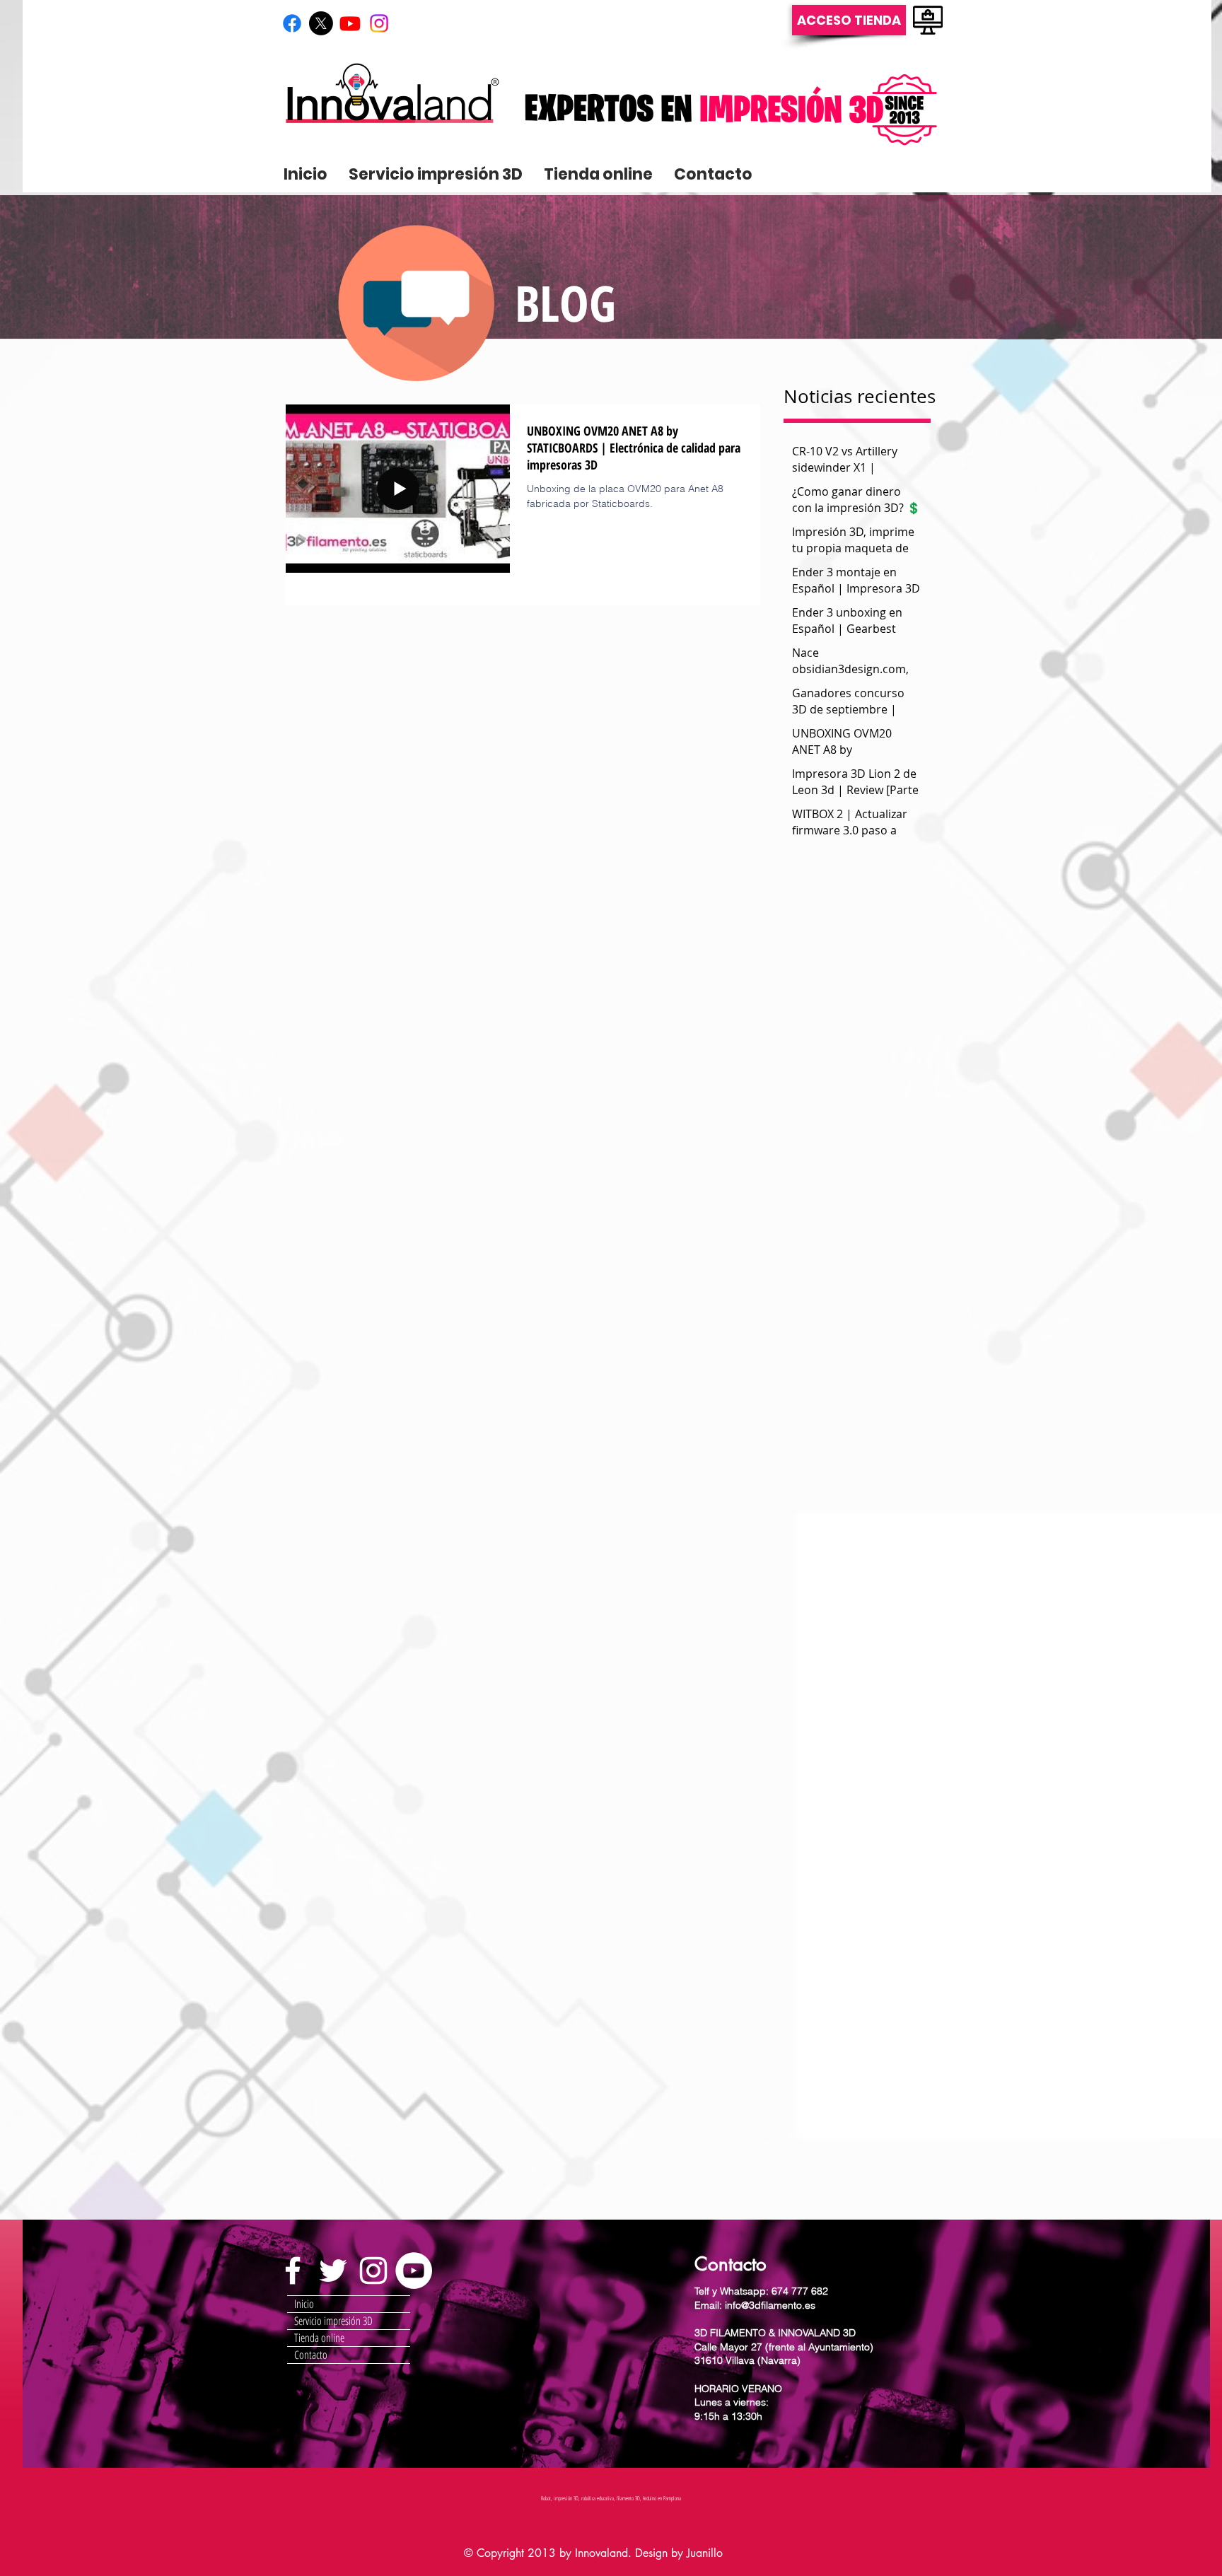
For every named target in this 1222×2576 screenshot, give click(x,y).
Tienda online (319, 2338)
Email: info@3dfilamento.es (755, 2305)
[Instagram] (379, 23)
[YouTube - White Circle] (414, 2271)
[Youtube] (350, 23)
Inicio (304, 2304)
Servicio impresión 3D (333, 2321)
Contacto (311, 2355)
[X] (321, 23)
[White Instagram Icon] (373, 2271)
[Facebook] (292, 23)
